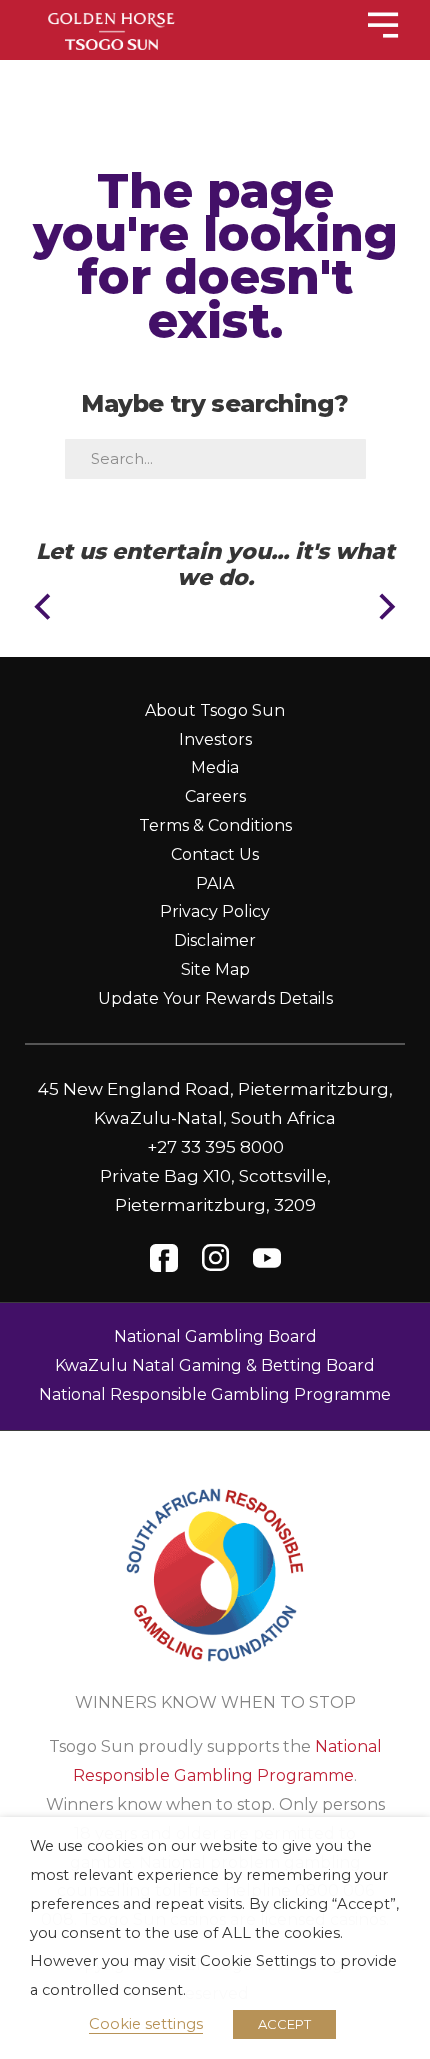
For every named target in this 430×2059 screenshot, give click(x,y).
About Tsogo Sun (215, 710)
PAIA (215, 883)
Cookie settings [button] (146, 2024)
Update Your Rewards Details (215, 998)
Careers (215, 796)
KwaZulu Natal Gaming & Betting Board (215, 1365)
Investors (215, 739)
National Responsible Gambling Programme (215, 1394)
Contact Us (215, 854)
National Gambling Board (215, 1336)
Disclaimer (215, 940)
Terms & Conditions (215, 825)
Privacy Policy (215, 911)
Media (215, 767)
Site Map (215, 969)
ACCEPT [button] (284, 2024)
